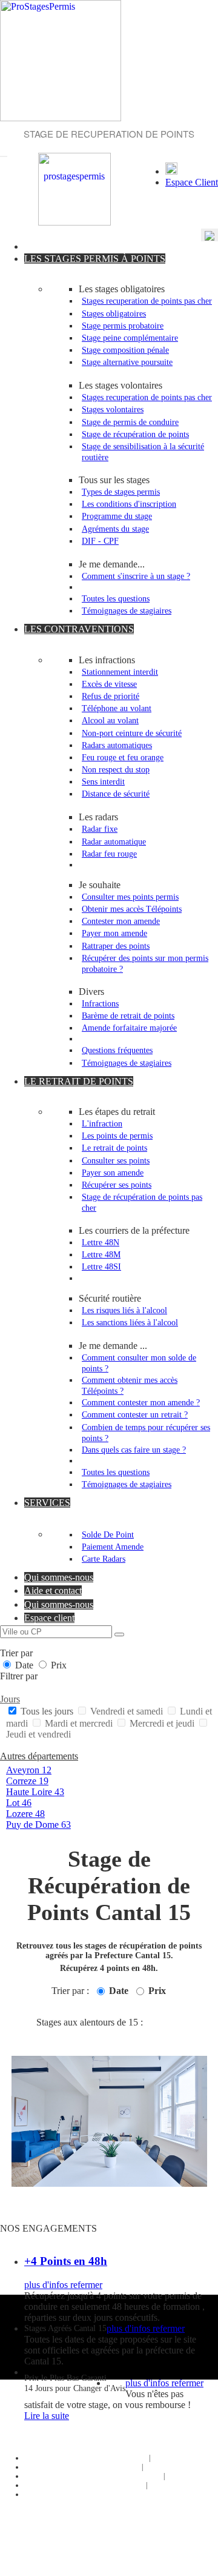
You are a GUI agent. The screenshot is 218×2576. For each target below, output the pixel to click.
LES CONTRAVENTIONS (79, 629)
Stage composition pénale (125, 350)
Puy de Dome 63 (38, 1825)
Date (24, 1665)
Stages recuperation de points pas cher (147, 301)
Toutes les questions (116, 598)
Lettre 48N (101, 1242)
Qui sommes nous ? (117, 2458)
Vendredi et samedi (127, 1711)
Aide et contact (53, 1591)
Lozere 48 (25, 1814)
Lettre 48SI (101, 1266)
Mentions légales (116, 2485)
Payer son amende (113, 1173)
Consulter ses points (116, 1160)
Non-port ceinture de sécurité (132, 733)
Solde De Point (108, 1534)
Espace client (49, 1618)
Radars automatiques (117, 745)
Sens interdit (103, 781)
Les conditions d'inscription (129, 504)
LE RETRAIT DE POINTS (79, 1081)
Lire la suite (47, 2416)
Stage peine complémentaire (130, 338)
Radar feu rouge (109, 854)
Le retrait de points (114, 1148)
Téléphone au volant (117, 708)
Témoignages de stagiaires (127, 611)
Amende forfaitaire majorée (129, 1028)
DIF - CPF (100, 541)
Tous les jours (47, 1711)
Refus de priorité (111, 696)
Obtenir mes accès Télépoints (132, 909)
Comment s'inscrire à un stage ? (136, 576)
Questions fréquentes (117, 1050)
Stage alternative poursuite (127, 362)
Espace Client (192, 182)
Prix (58, 1665)
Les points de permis (117, 1136)
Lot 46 (19, 1803)
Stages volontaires (113, 409)
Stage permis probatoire (123, 326)
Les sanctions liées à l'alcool (130, 1322)
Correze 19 (27, 1781)
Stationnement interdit (120, 672)
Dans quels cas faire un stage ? (134, 1450)
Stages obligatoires (114, 313)
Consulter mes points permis (130, 897)
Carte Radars (104, 1559)
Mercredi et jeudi (162, 1723)
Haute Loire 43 (35, 1792)
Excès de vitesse (109, 684)
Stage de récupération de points (135, 434)
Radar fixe (100, 829)
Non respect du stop (116, 769)
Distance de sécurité (116, 794)
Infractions (100, 1003)
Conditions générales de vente (117, 2476)
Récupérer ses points (117, 1185)
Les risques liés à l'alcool (124, 1310)
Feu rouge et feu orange (123, 757)
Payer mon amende (114, 933)
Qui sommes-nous (59, 1577)
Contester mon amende (121, 921)
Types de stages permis (121, 492)
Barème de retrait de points (128, 1015)
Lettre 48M (101, 1254)
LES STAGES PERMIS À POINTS (95, 259)
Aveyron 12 (29, 1770)
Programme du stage (117, 516)
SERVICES (47, 1503)
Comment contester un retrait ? (135, 1414)
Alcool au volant (110, 720)
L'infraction (102, 1123)
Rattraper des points (116, 946)
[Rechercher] (119, 1634)
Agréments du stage (115, 529)
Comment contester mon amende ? (141, 1402)
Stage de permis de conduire (130, 422)
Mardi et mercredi (79, 1723)
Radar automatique (114, 841)
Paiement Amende (113, 1547)
